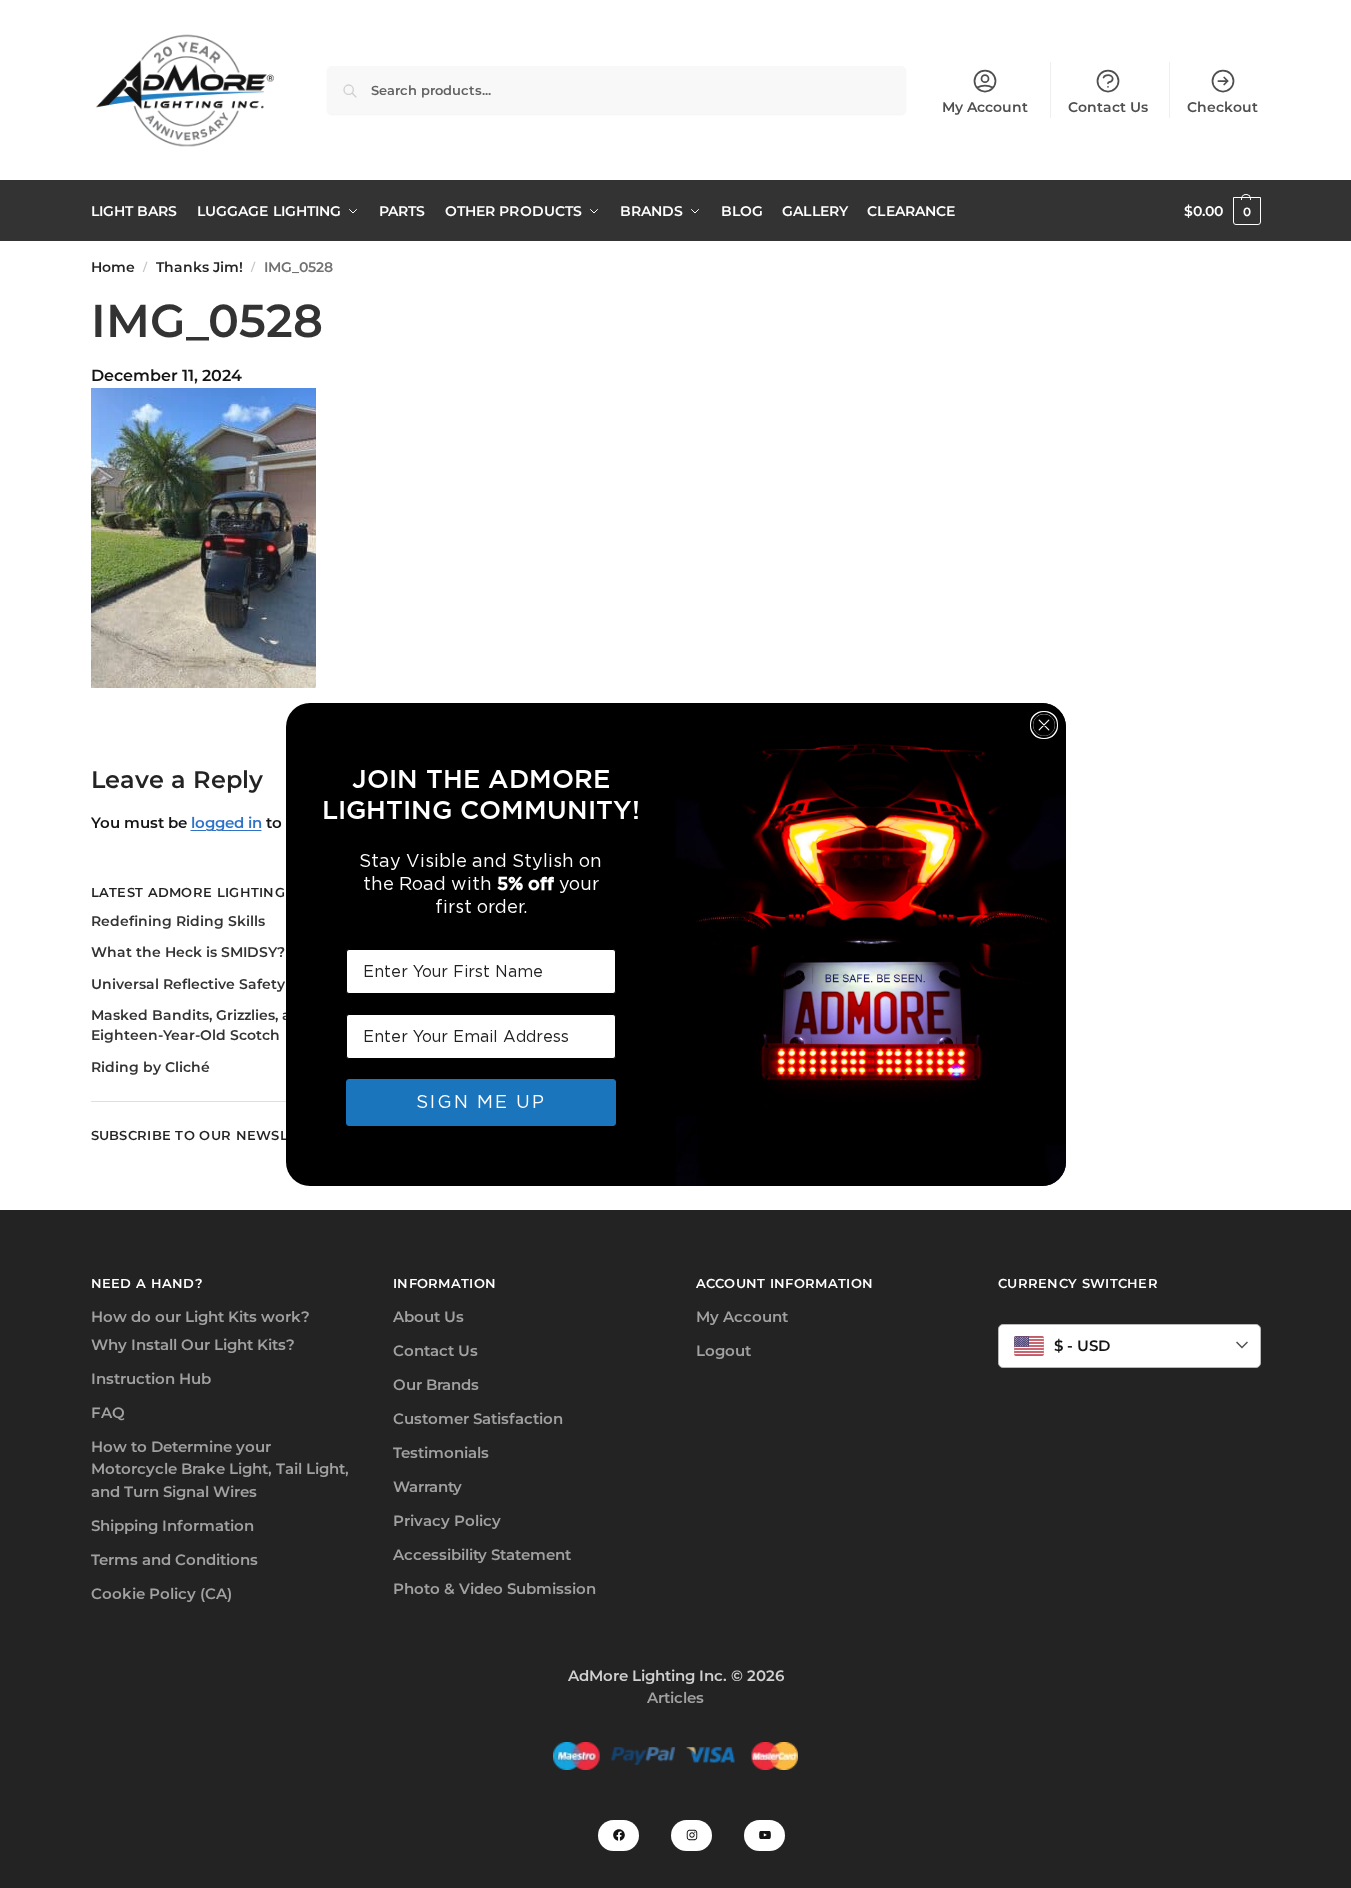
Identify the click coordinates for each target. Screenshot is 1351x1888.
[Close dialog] (1044, 725)
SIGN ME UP (481, 1101)
